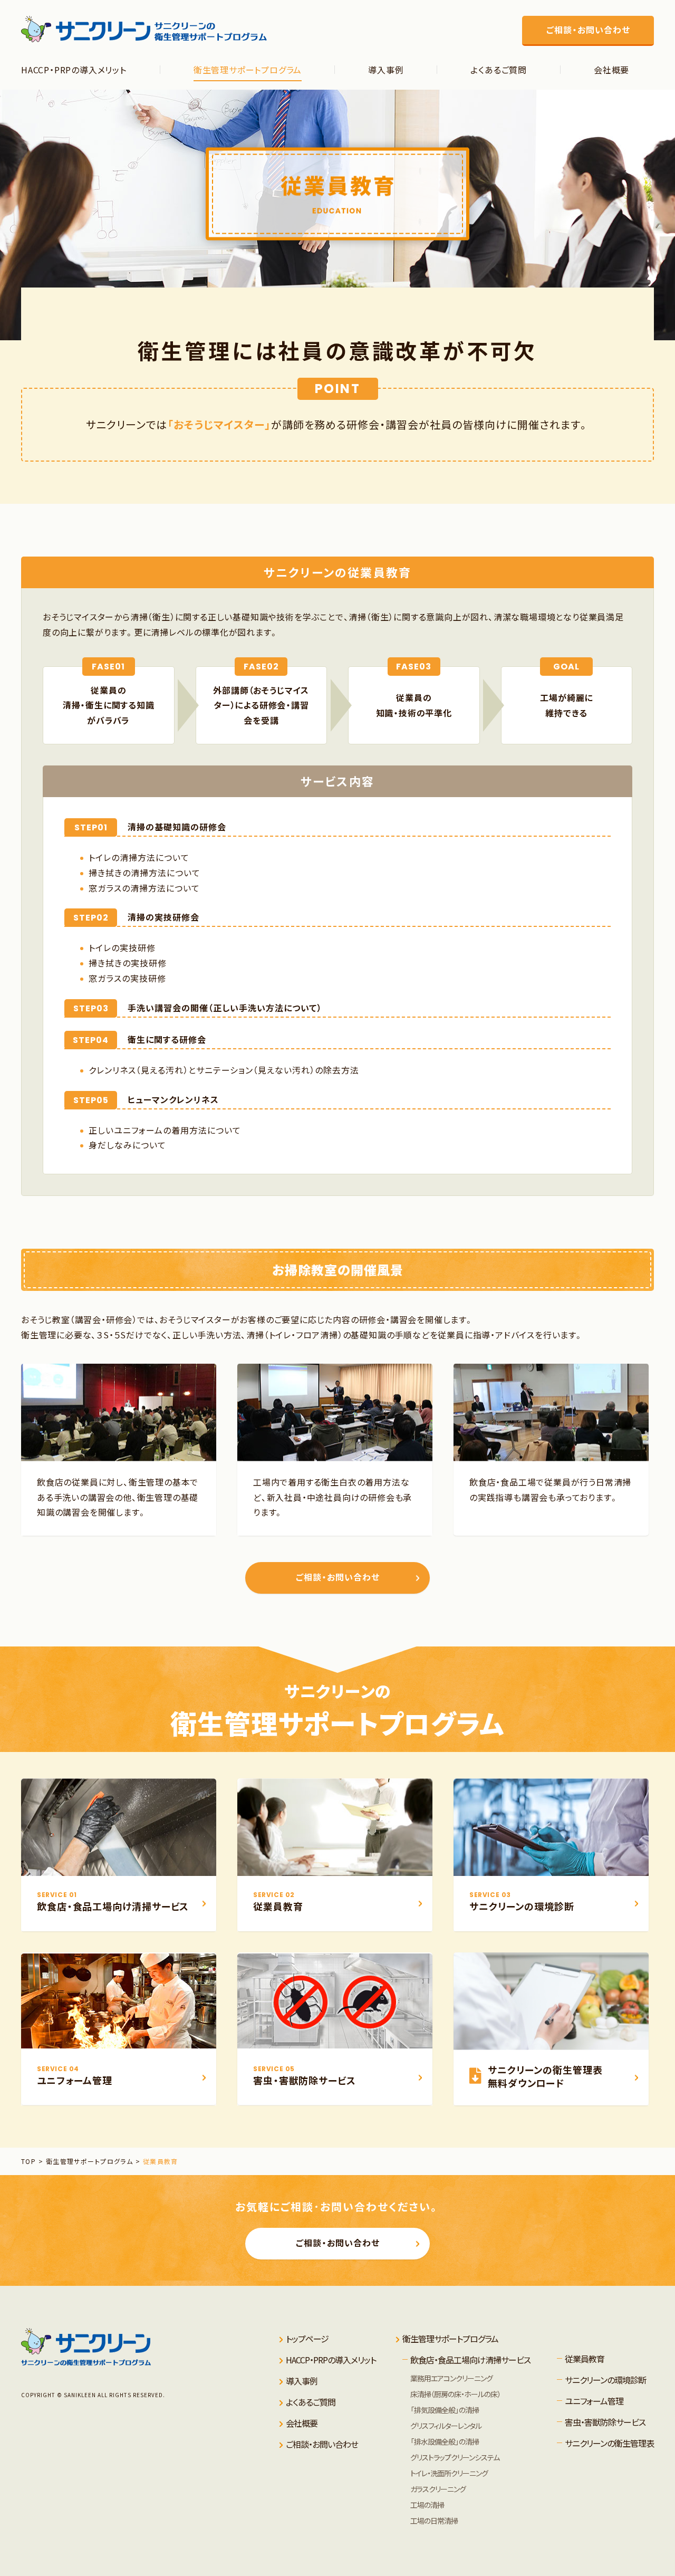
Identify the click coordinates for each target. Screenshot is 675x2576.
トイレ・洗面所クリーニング (449, 2473)
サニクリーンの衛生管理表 (609, 2443)
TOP (28, 2161)
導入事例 (302, 2381)
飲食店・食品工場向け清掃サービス (470, 2360)
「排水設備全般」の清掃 (445, 2441)
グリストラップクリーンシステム (455, 2457)
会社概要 (302, 2423)
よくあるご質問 (311, 2402)
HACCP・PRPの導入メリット (331, 2360)
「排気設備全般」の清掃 (445, 2410)
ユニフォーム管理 (594, 2401)
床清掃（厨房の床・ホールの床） (455, 2394)
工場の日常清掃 (434, 2521)
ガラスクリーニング (438, 2489)
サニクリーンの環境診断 (605, 2380)
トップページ (307, 2339)
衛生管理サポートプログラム (90, 2161)
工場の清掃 (427, 2505)
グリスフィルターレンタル (446, 2426)
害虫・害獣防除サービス (605, 2422)
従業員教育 (161, 2161)
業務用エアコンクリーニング (451, 2378)
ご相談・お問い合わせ (338, 1577)
